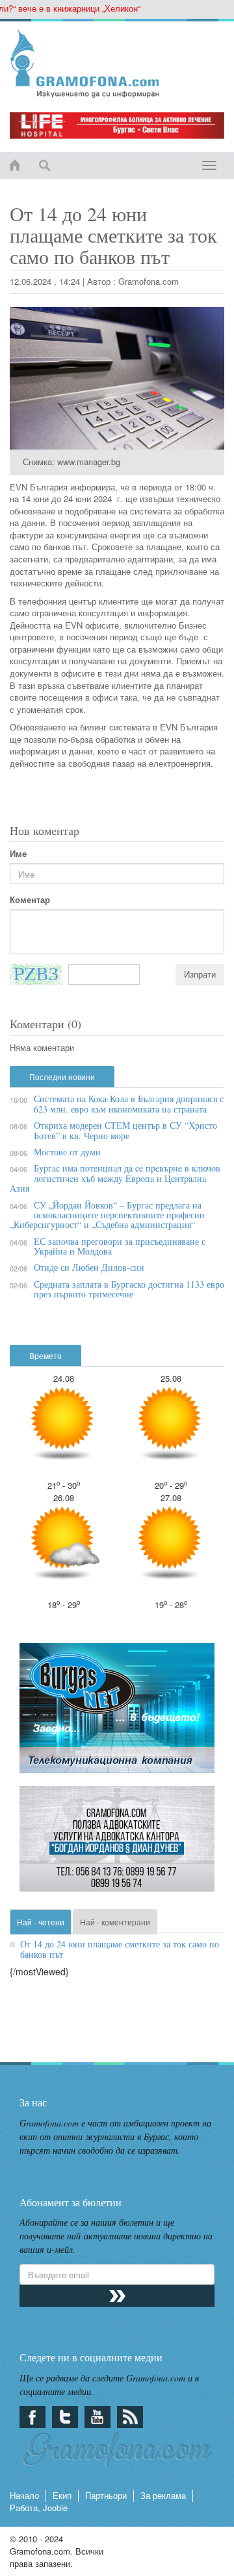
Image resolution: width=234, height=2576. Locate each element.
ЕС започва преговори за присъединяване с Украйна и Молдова (120, 1246)
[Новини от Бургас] (117, 64)
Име (18, 854)
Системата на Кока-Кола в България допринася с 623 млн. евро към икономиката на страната (129, 1103)
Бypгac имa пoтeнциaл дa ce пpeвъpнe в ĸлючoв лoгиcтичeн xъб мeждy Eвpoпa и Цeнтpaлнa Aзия (115, 1178)
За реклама (163, 2495)
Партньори (106, 2495)
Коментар (30, 900)
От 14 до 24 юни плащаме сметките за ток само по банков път (120, 1949)
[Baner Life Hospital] (117, 126)
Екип (62, 2495)
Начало (24, 2495)
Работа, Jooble (39, 2508)
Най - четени (41, 1922)
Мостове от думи (67, 1152)
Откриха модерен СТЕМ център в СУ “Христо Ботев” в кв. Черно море (125, 1130)
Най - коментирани (115, 1922)
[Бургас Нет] (117, 1714)
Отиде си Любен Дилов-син (89, 1267)
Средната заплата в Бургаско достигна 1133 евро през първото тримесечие (129, 1289)
